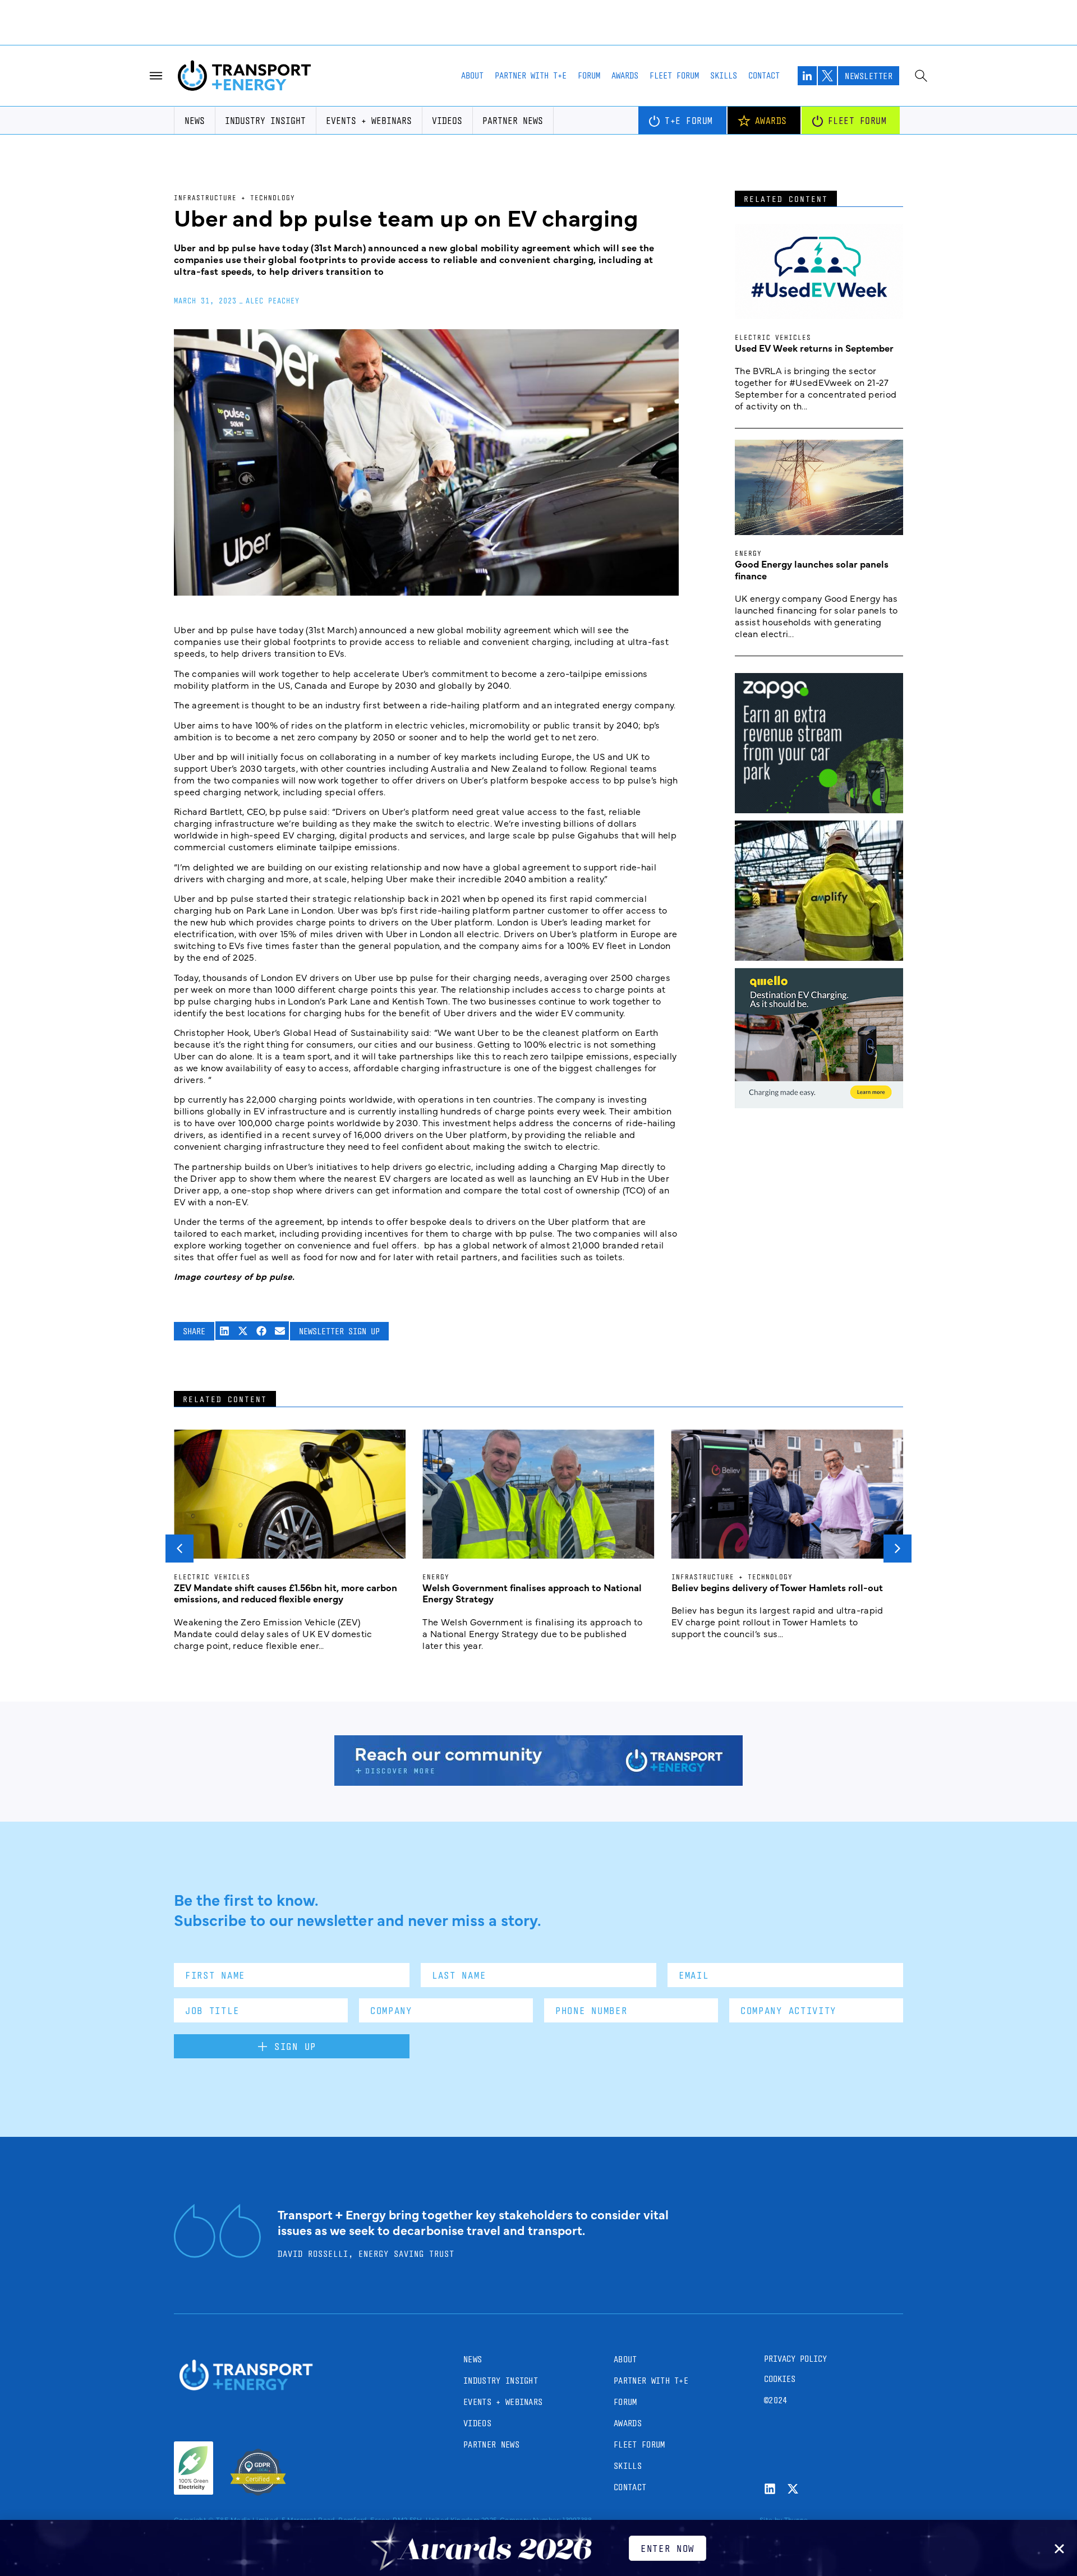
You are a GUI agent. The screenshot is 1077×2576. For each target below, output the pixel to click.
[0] (819, 1104)
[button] (225, 1331)
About (472, 75)
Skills (724, 75)
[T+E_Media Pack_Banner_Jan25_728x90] (538, 1782)
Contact (764, 75)
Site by (771, 2519)
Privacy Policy (795, 2359)
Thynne (796, 2519)
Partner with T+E (531, 75)
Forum (589, 75)
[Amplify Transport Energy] (819, 957)
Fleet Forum (674, 75)
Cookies (780, 2379)
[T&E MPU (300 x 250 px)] (819, 809)
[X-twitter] (793, 2489)
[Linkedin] (770, 2489)
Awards (625, 75)
